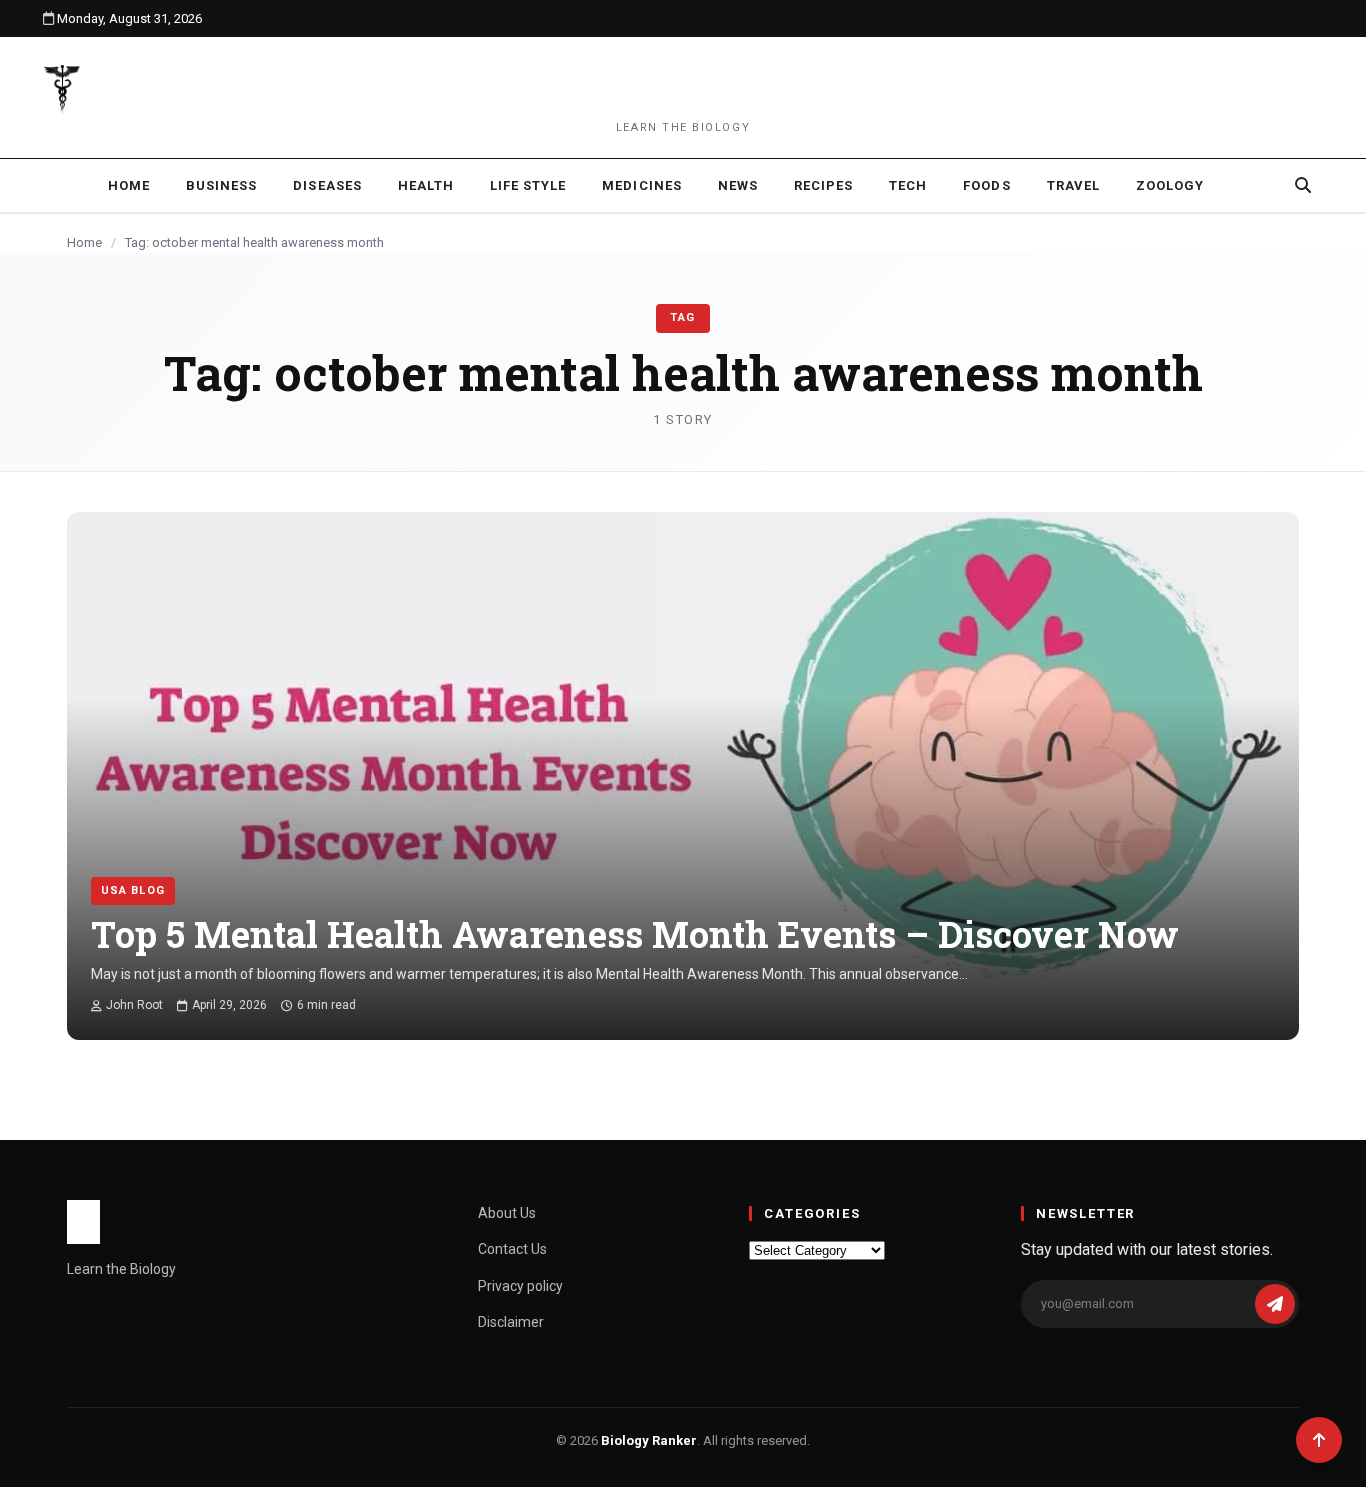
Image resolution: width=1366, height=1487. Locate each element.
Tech (908, 185)
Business (221, 185)
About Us (507, 1213)
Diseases (327, 185)
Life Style (528, 185)
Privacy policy (520, 1286)
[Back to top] (1319, 1440)
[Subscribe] (1275, 1304)
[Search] (1303, 185)
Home (129, 185)
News (738, 185)
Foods (986, 185)
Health (426, 185)
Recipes (823, 185)
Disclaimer (511, 1322)
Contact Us (512, 1249)
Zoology (1170, 185)
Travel (1073, 185)
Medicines (641, 185)
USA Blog (133, 890)
